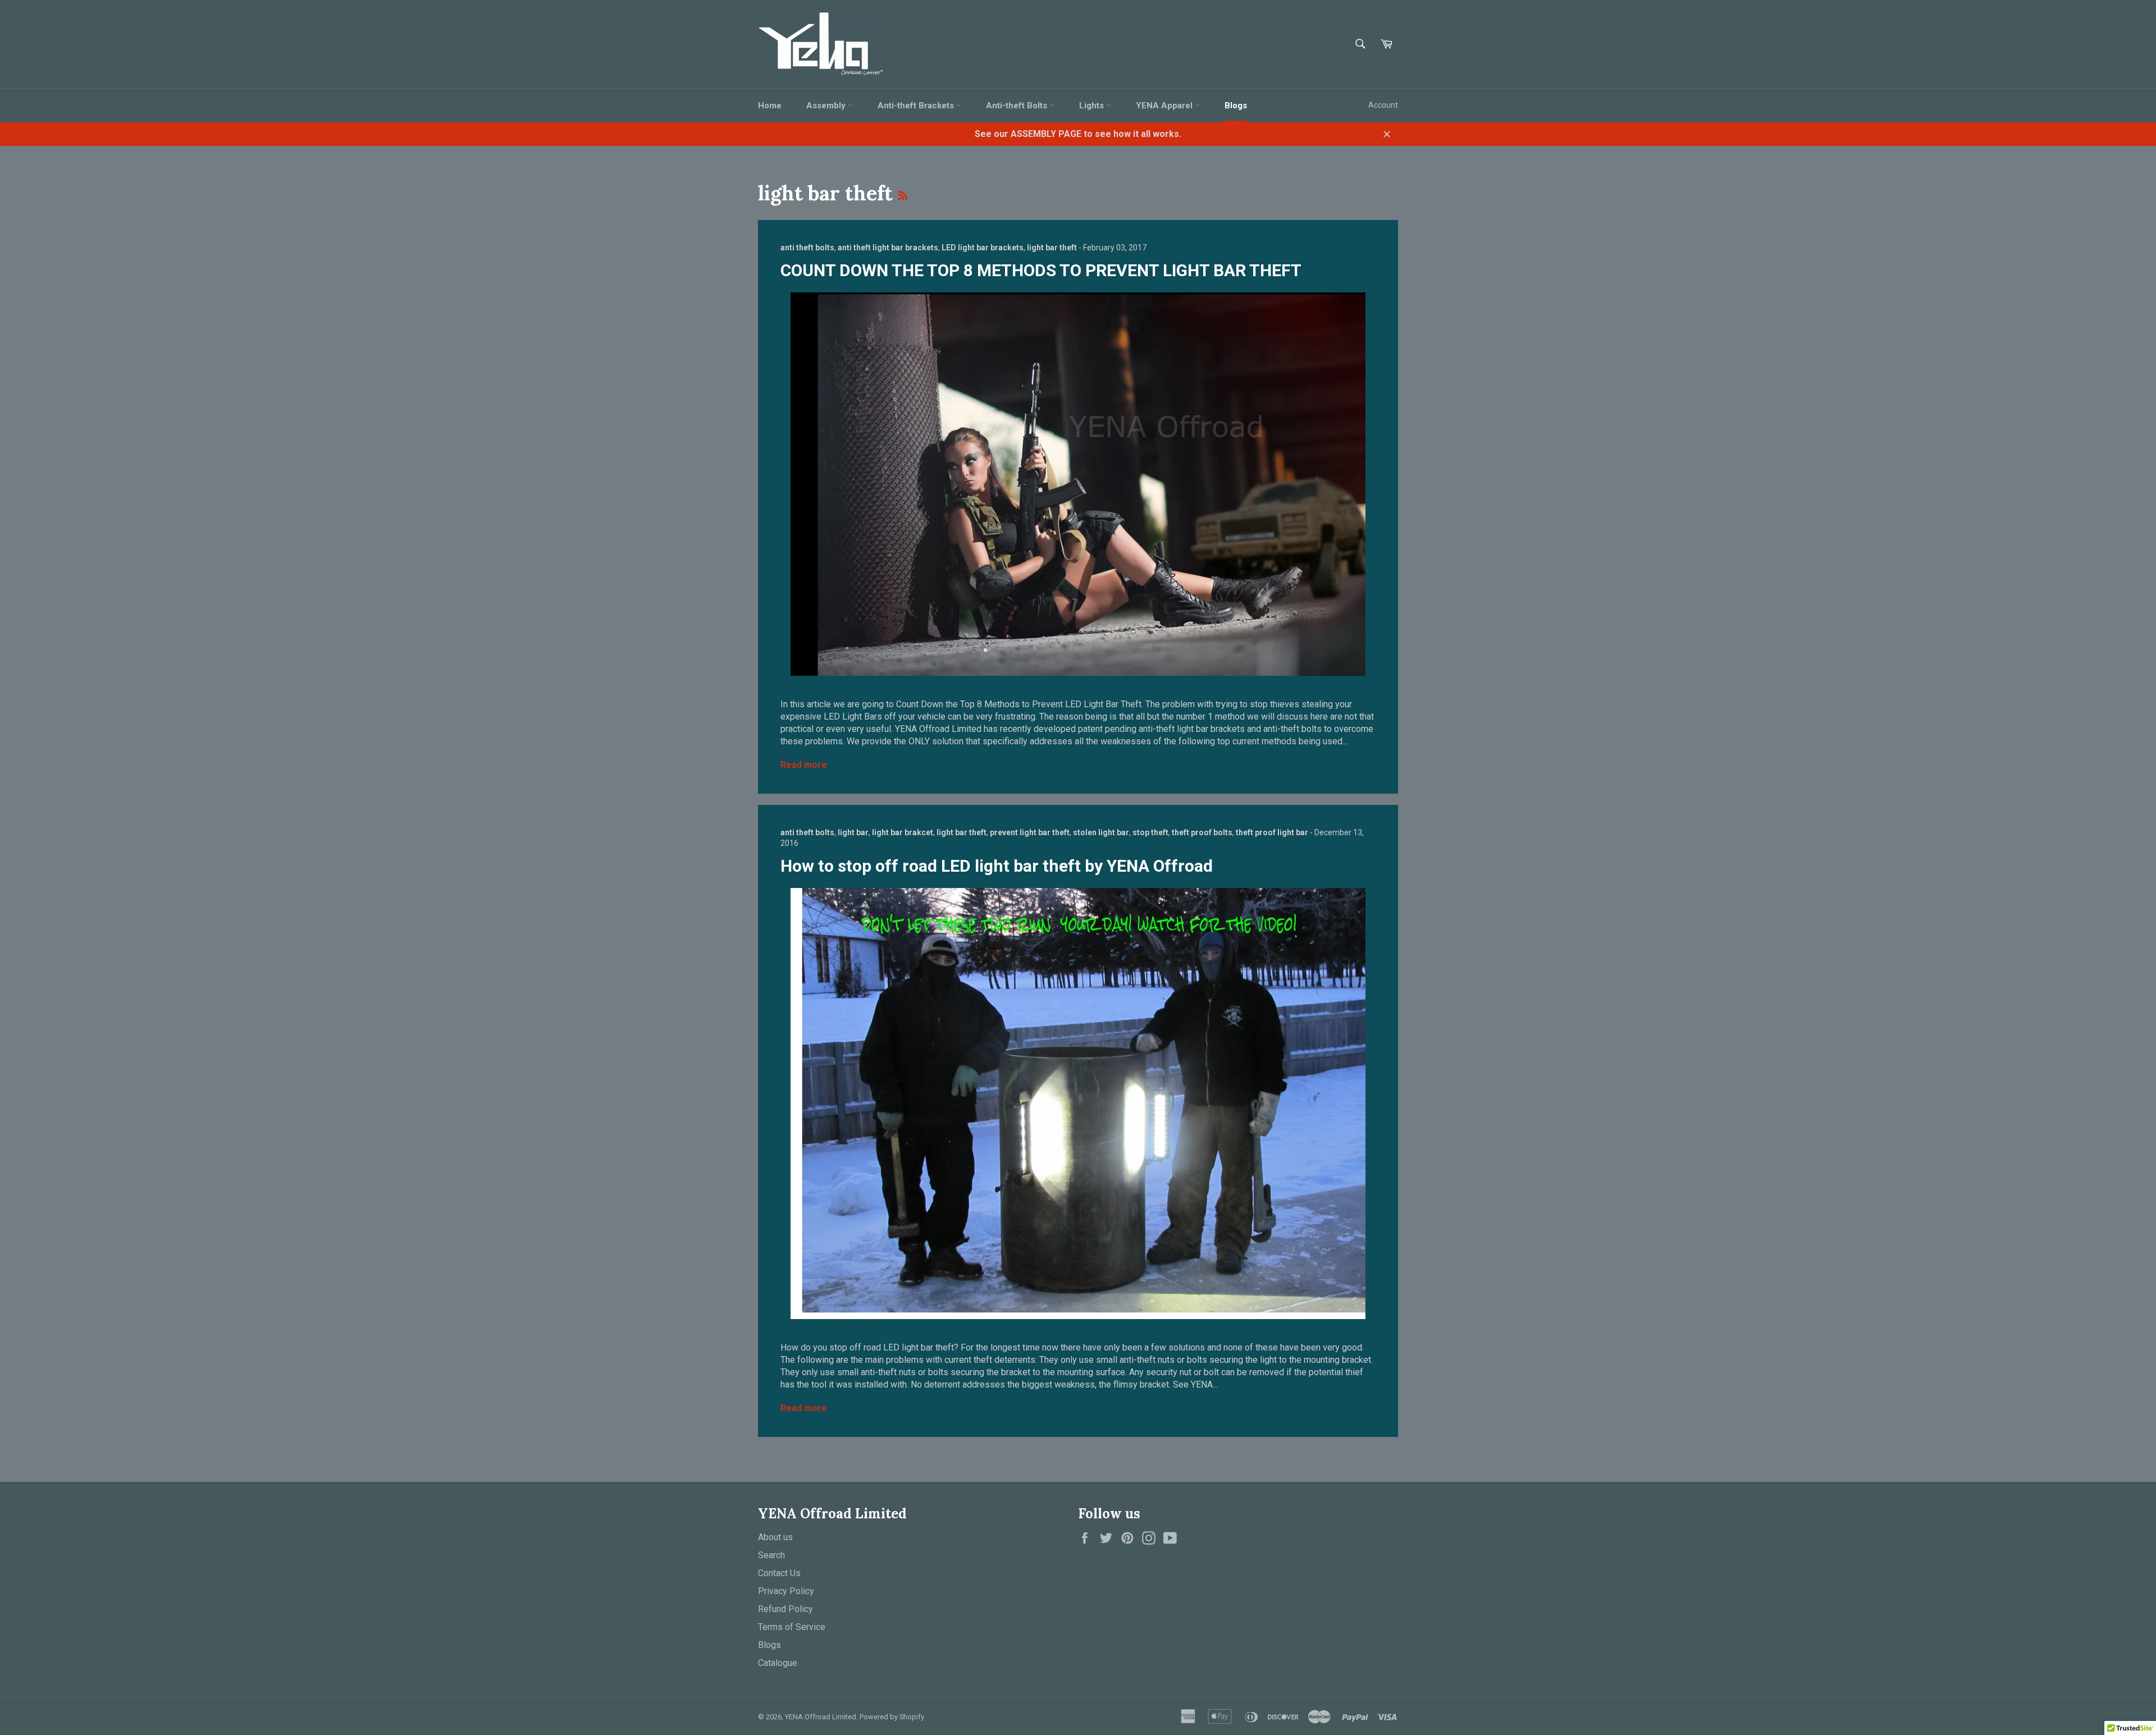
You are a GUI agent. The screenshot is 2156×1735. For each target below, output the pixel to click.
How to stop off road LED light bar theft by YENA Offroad (997, 866)
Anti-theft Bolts (1018, 106)
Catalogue (778, 1663)
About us (775, 1537)
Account (1383, 105)
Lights (1093, 106)
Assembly (827, 106)
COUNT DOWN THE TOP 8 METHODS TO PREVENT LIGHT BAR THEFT (1041, 270)
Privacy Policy (786, 1591)
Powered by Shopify (892, 1717)
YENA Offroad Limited (821, 1717)
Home (770, 106)
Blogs (1236, 106)
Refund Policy (785, 1609)
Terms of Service (792, 1627)
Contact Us (779, 1573)
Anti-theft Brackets (917, 106)
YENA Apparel (1165, 106)
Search (771, 1555)
